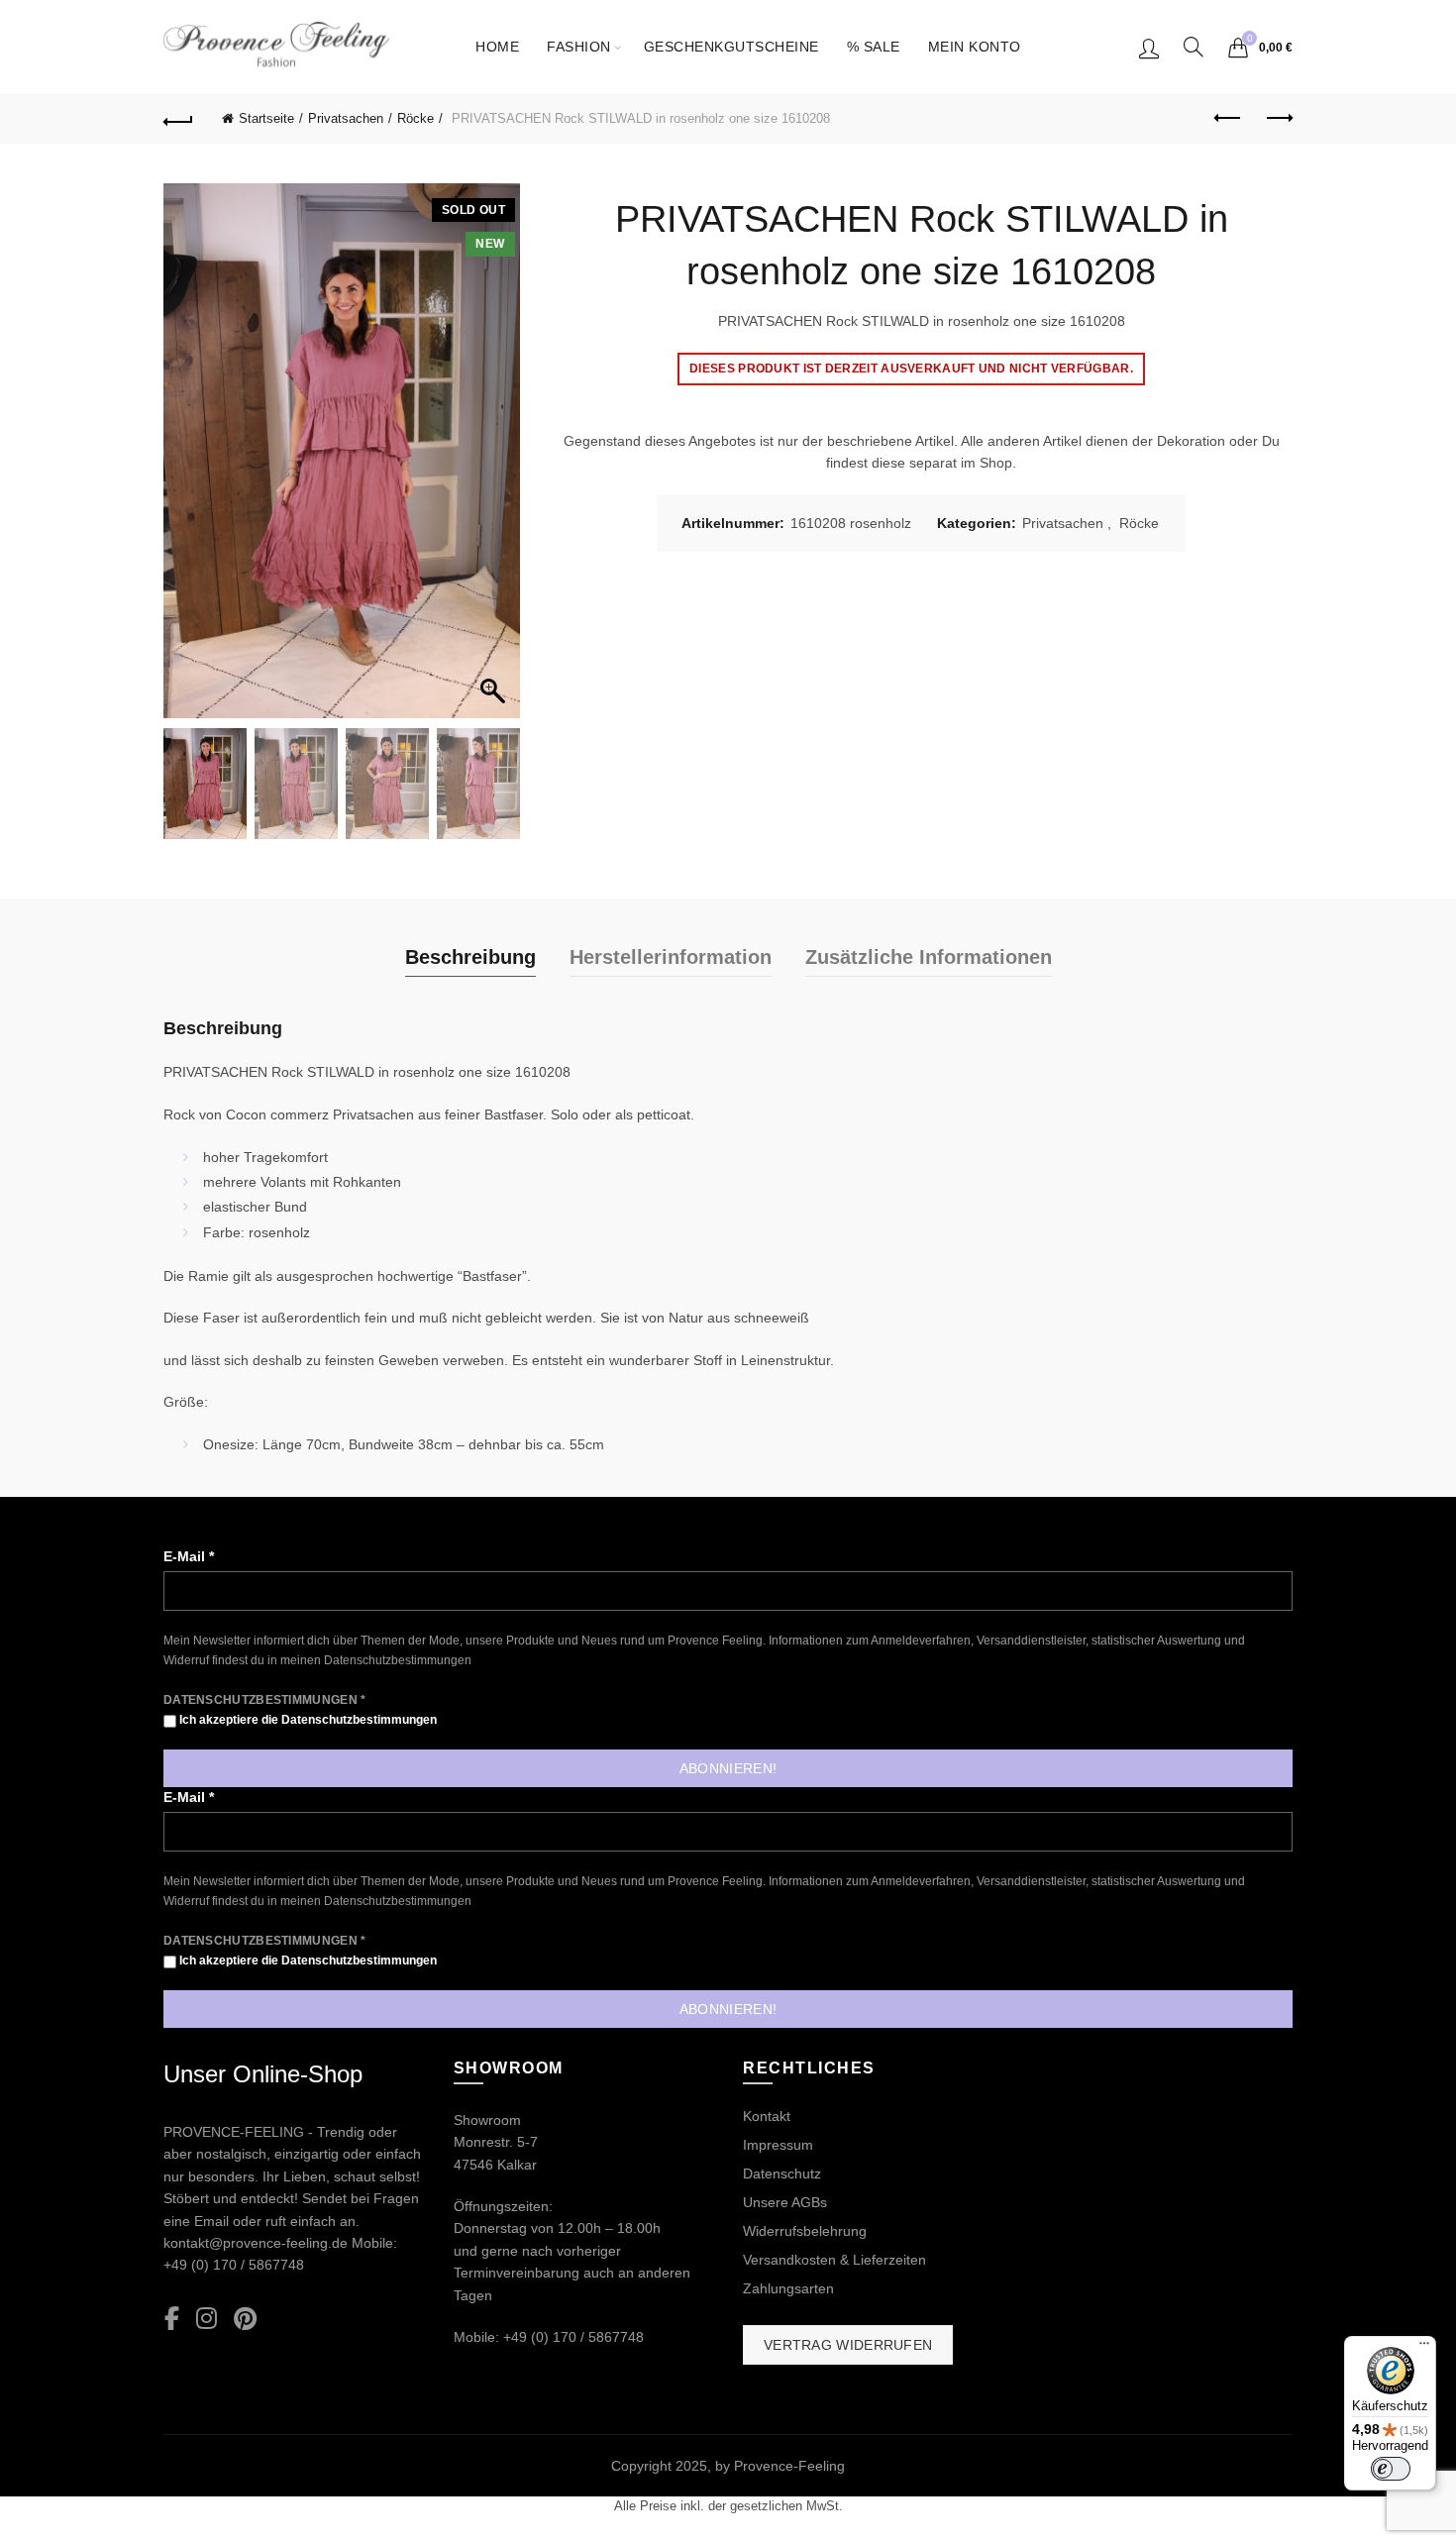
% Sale (874, 47)
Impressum (778, 2145)
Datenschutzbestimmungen (398, 1660)
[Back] (178, 119)
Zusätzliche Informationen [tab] (929, 957)
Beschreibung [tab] (470, 957)
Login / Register (1149, 48)
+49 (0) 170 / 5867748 (234, 2265)
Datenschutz (782, 2173)
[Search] (1194, 47)
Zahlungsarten (788, 2288)
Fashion (579, 47)
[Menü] (1424, 2348)
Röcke (416, 118)
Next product (1278, 119)
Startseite (266, 118)
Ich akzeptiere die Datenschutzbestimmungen (307, 1720)
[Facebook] (172, 2320)
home (497, 47)
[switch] (1391, 2469)
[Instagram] (207, 2320)
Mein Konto (975, 47)
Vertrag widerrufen (848, 2345)
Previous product (1228, 119)
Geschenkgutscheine (731, 47)
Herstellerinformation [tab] (671, 957)
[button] (495, 461)
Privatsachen (346, 118)
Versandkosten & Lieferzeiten (834, 2260)
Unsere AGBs (785, 2202)
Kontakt (767, 2116)
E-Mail (189, 1556)
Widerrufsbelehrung (805, 2231)
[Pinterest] (245, 2320)
